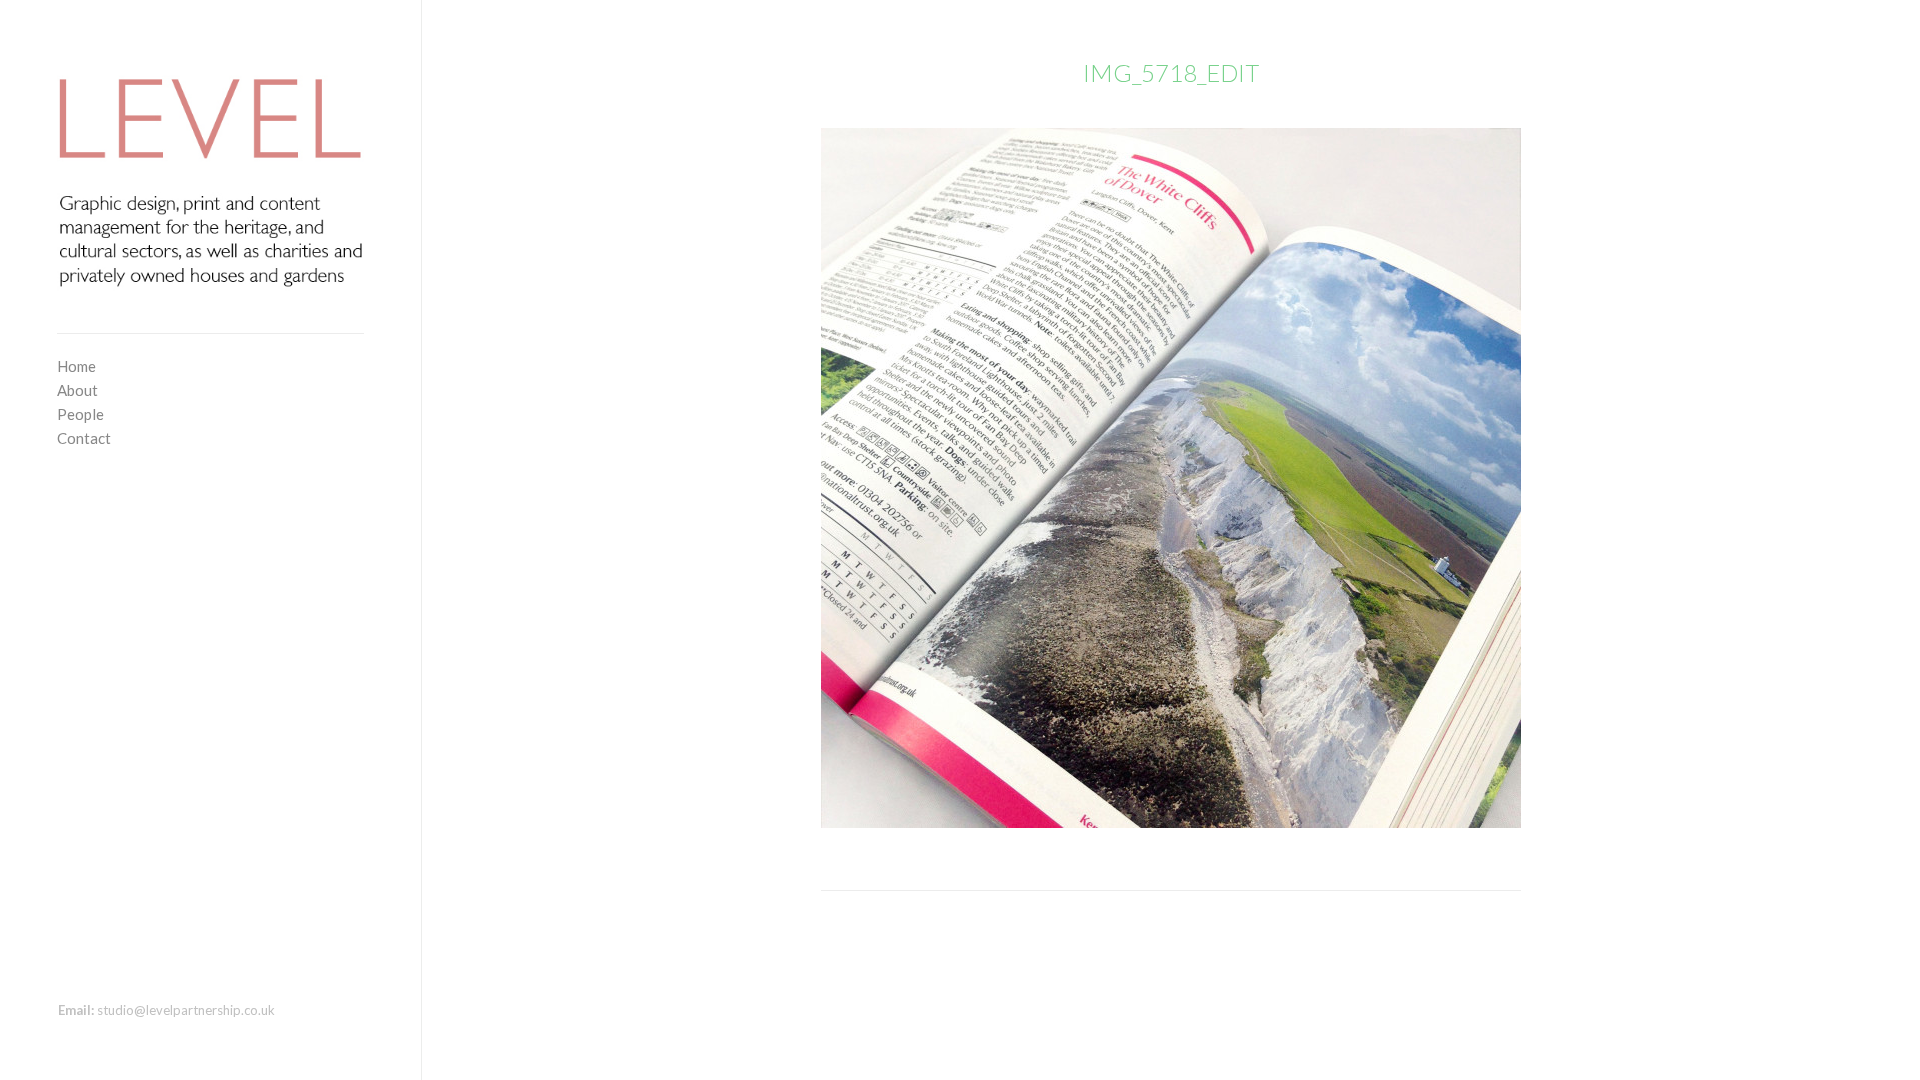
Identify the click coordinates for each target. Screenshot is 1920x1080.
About (77, 390)
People (80, 414)
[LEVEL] (210, 171)
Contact (84, 438)
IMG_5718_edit (1171, 72)
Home (76, 366)
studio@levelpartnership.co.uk (186, 1010)
